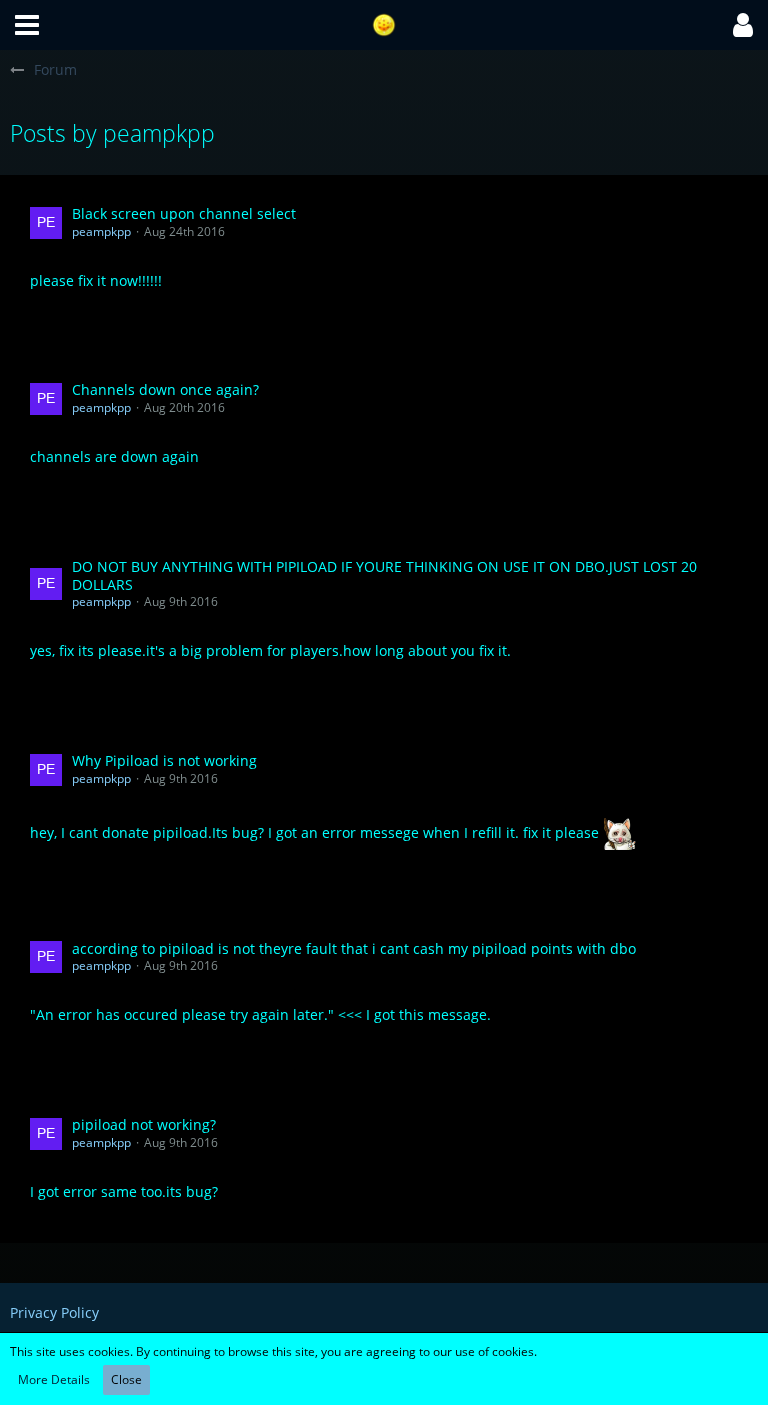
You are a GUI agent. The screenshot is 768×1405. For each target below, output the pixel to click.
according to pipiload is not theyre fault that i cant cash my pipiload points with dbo (354, 948)
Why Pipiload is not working (164, 760)
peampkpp (101, 231)
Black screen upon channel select (184, 213)
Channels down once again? (165, 389)
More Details (54, 1379)
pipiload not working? (144, 1124)
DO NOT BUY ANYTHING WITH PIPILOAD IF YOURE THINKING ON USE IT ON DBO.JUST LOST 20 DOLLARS (384, 575)
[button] (27, 25)
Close (126, 1379)
